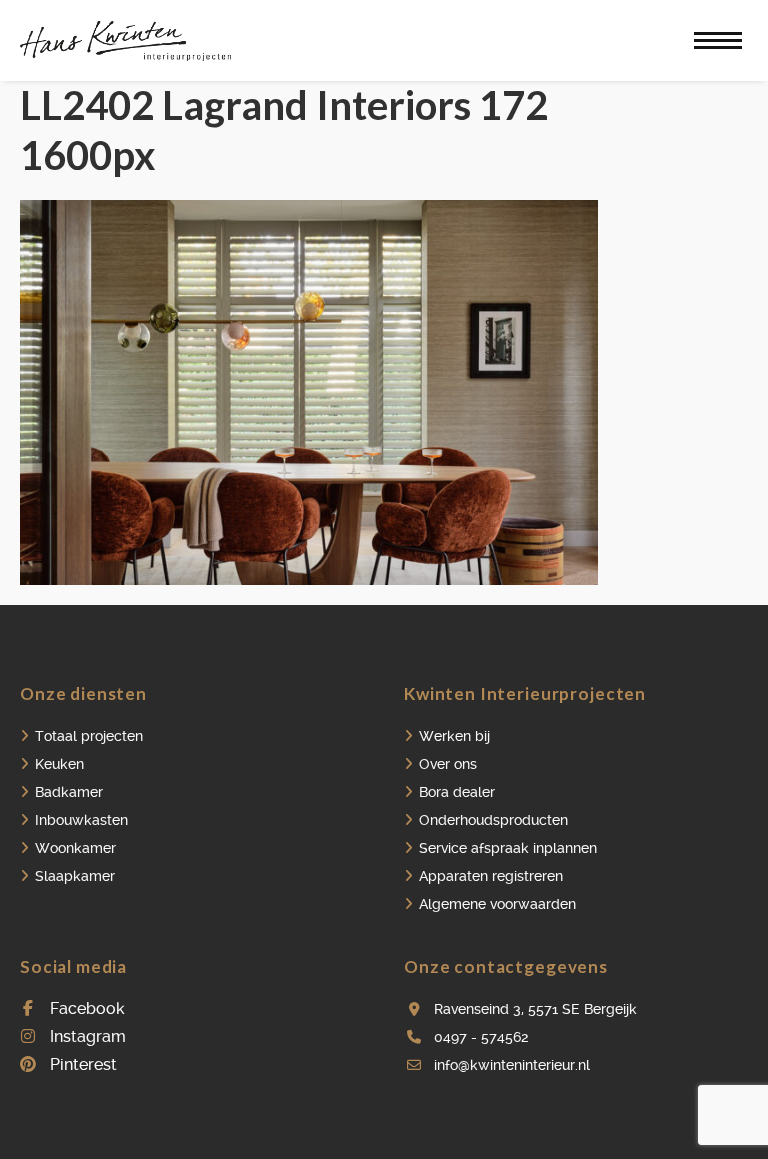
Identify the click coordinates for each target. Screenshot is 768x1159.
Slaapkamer (75, 876)
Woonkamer (75, 848)
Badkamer (69, 792)
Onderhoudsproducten (493, 820)
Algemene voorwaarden (497, 904)
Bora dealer (457, 792)
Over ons (448, 764)
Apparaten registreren (491, 876)
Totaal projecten (89, 736)
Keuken (59, 764)
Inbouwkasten (81, 820)
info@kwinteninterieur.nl (512, 1065)
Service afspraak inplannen (508, 848)
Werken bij (454, 736)
